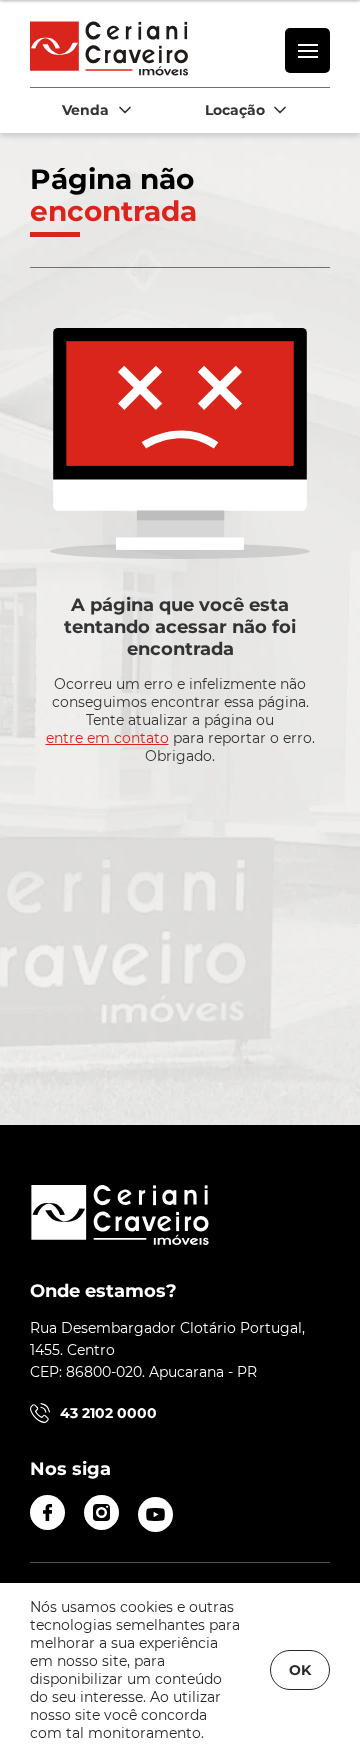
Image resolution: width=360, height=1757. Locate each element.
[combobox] (95, 110)
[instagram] (101, 1512)
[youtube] (155, 1514)
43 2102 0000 (108, 1413)
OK (300, 1670)
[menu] (307, 50)
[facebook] (47, 1512)
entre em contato (107, 738)
